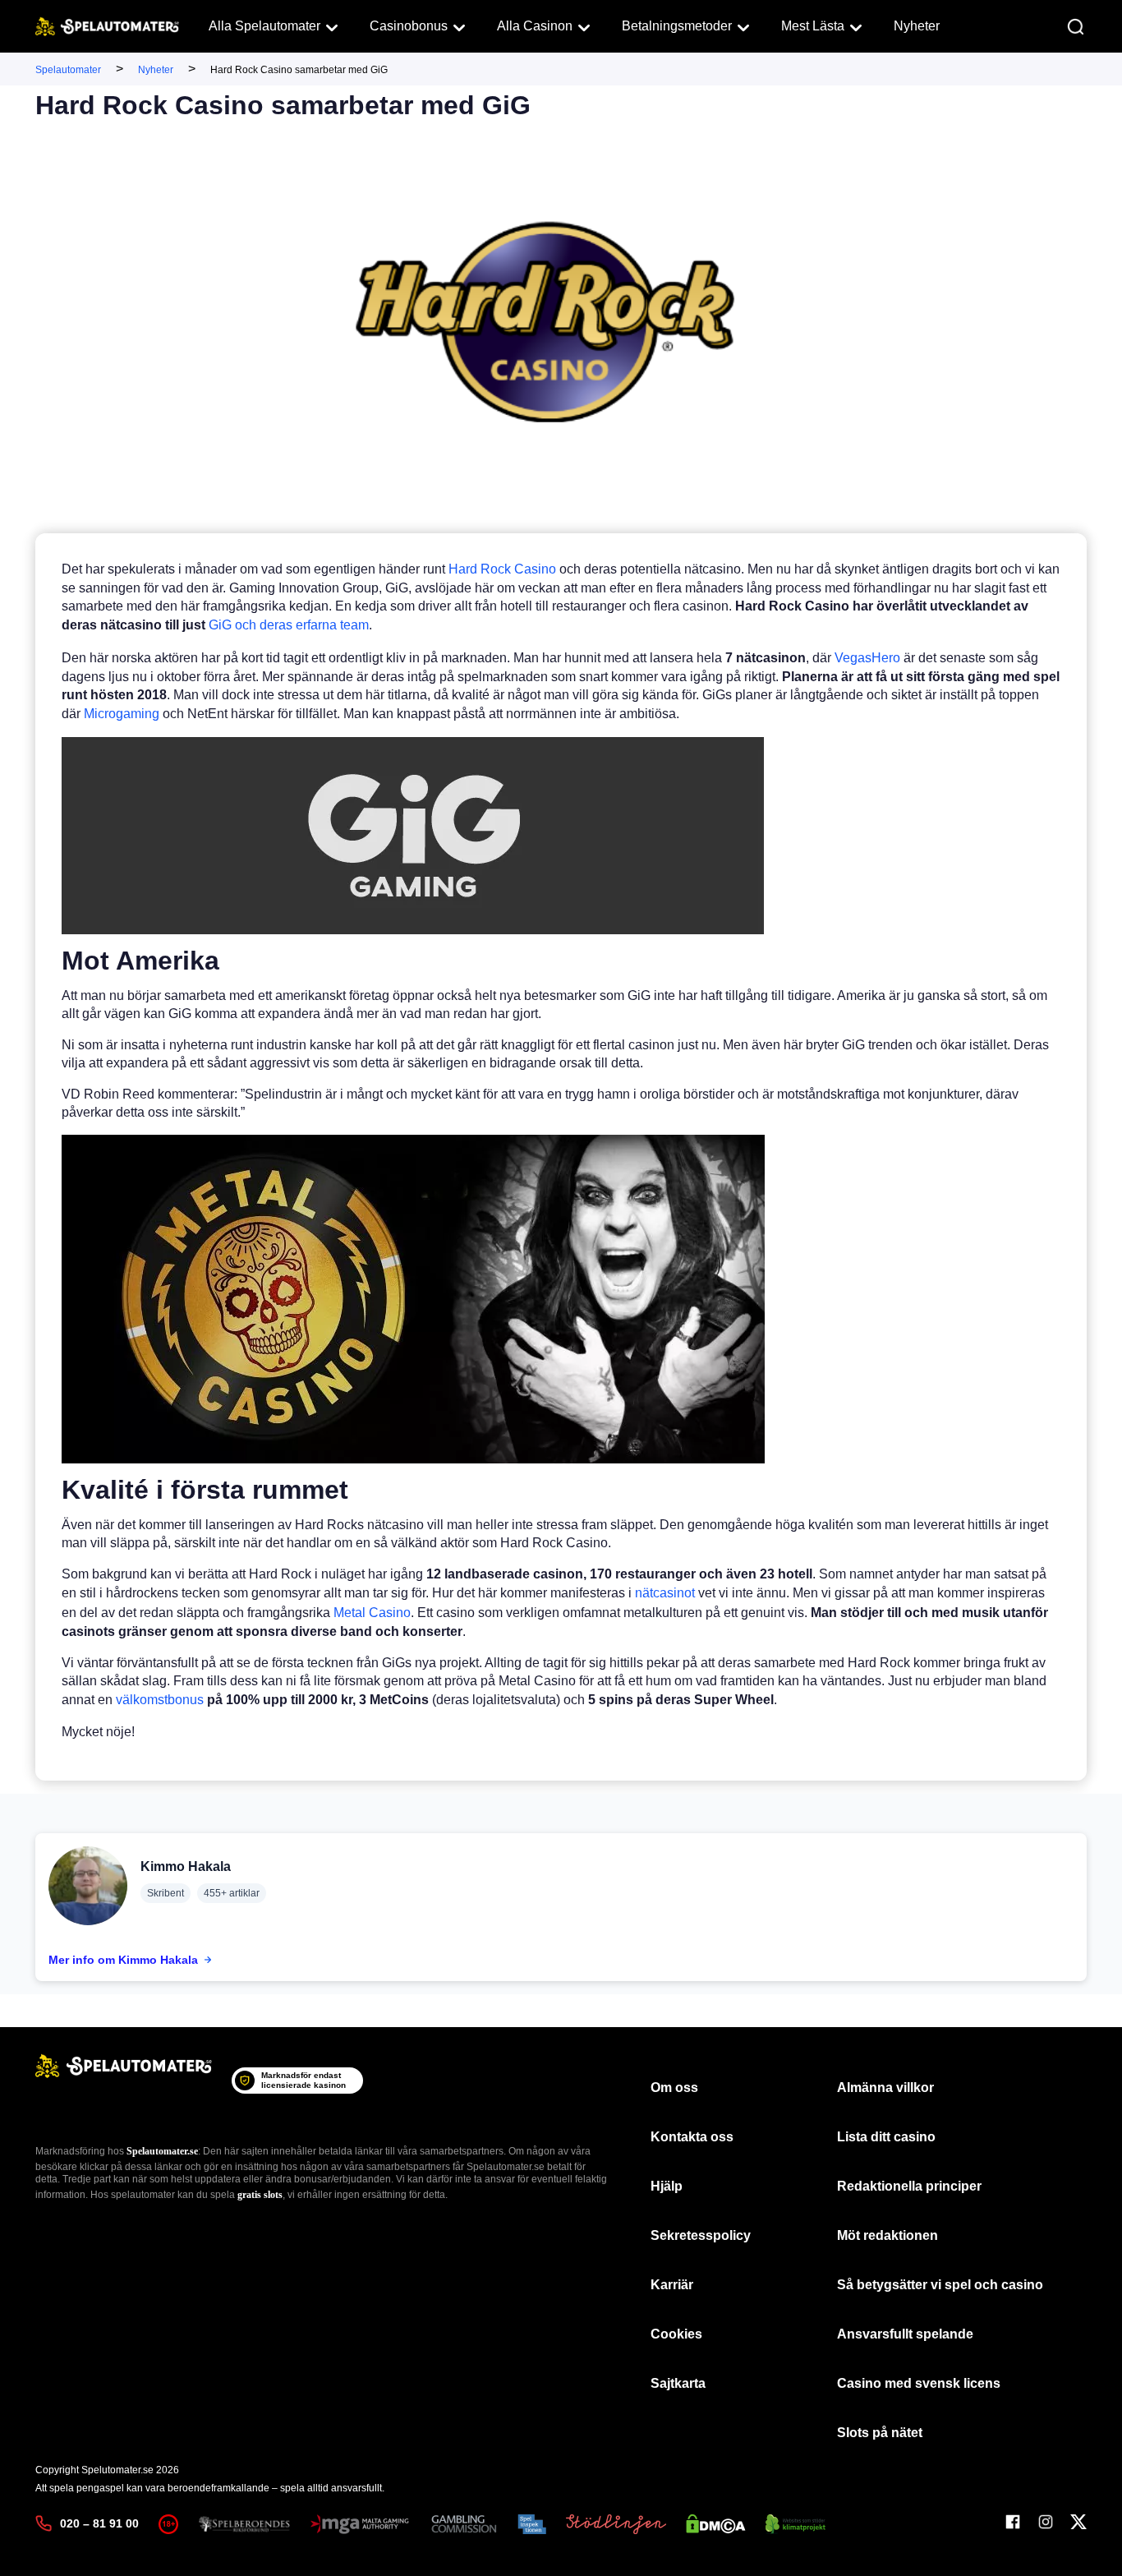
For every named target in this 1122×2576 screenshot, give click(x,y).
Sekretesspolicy (701, 2235)
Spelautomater (68, 70)
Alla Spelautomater (264, 26)
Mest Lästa (813, 26)
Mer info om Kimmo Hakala (123, 1960)
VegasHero (867, 658)
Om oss (674, 2088)
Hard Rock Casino (502, 569)
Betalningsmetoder (677, 26)
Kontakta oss (692, 2137)
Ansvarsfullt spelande (905, 2334)
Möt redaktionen (887, 2235)
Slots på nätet (880, 2433)
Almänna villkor (885, 2088)
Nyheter (917, 26)
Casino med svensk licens (919, 2383)
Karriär (672, 2285)
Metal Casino (372, 1613)
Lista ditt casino (886, 2137)
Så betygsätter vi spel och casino (940, 2285)
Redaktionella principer (909, 2186)
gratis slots (260, 2195)
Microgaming (122, 714)
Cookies (676, 2334)
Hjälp (667, 2186)
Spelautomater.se (162, 2151)
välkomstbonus (161, 1700)
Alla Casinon (535, 26)
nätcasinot (665, 1593)
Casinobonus (409, 26)
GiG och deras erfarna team (289, 625)
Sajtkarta (678, 2383)
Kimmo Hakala (186, 1866)
